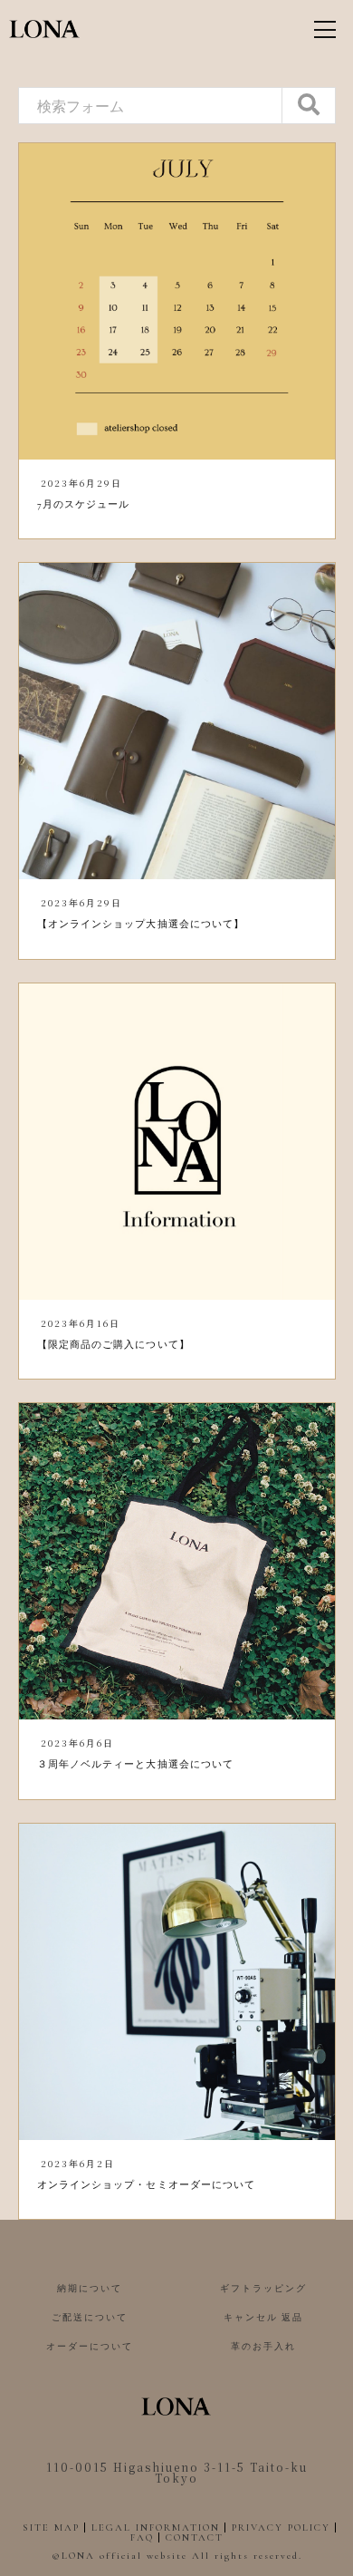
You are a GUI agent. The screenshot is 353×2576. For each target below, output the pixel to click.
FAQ (142, 2537)
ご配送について (90, 2318)
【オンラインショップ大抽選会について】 (141, 924)
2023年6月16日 (81, 1323)
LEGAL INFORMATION (156, 2528)
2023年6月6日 (77, 1743)
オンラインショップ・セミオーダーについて (147, 2185)
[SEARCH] (309, 106)
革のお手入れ (263, 2347)
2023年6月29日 (81, 483)
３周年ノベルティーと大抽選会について (136, 1764)
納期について (90, 2289)
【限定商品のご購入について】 (114, 1345)
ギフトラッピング (263, 2289)
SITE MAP (51, 2528)
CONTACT (195, 2537)
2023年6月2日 (78, 2163)
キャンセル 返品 (263, 2318)
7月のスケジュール (84, 504)
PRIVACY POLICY (281, 2528)
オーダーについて (90, 2347)
